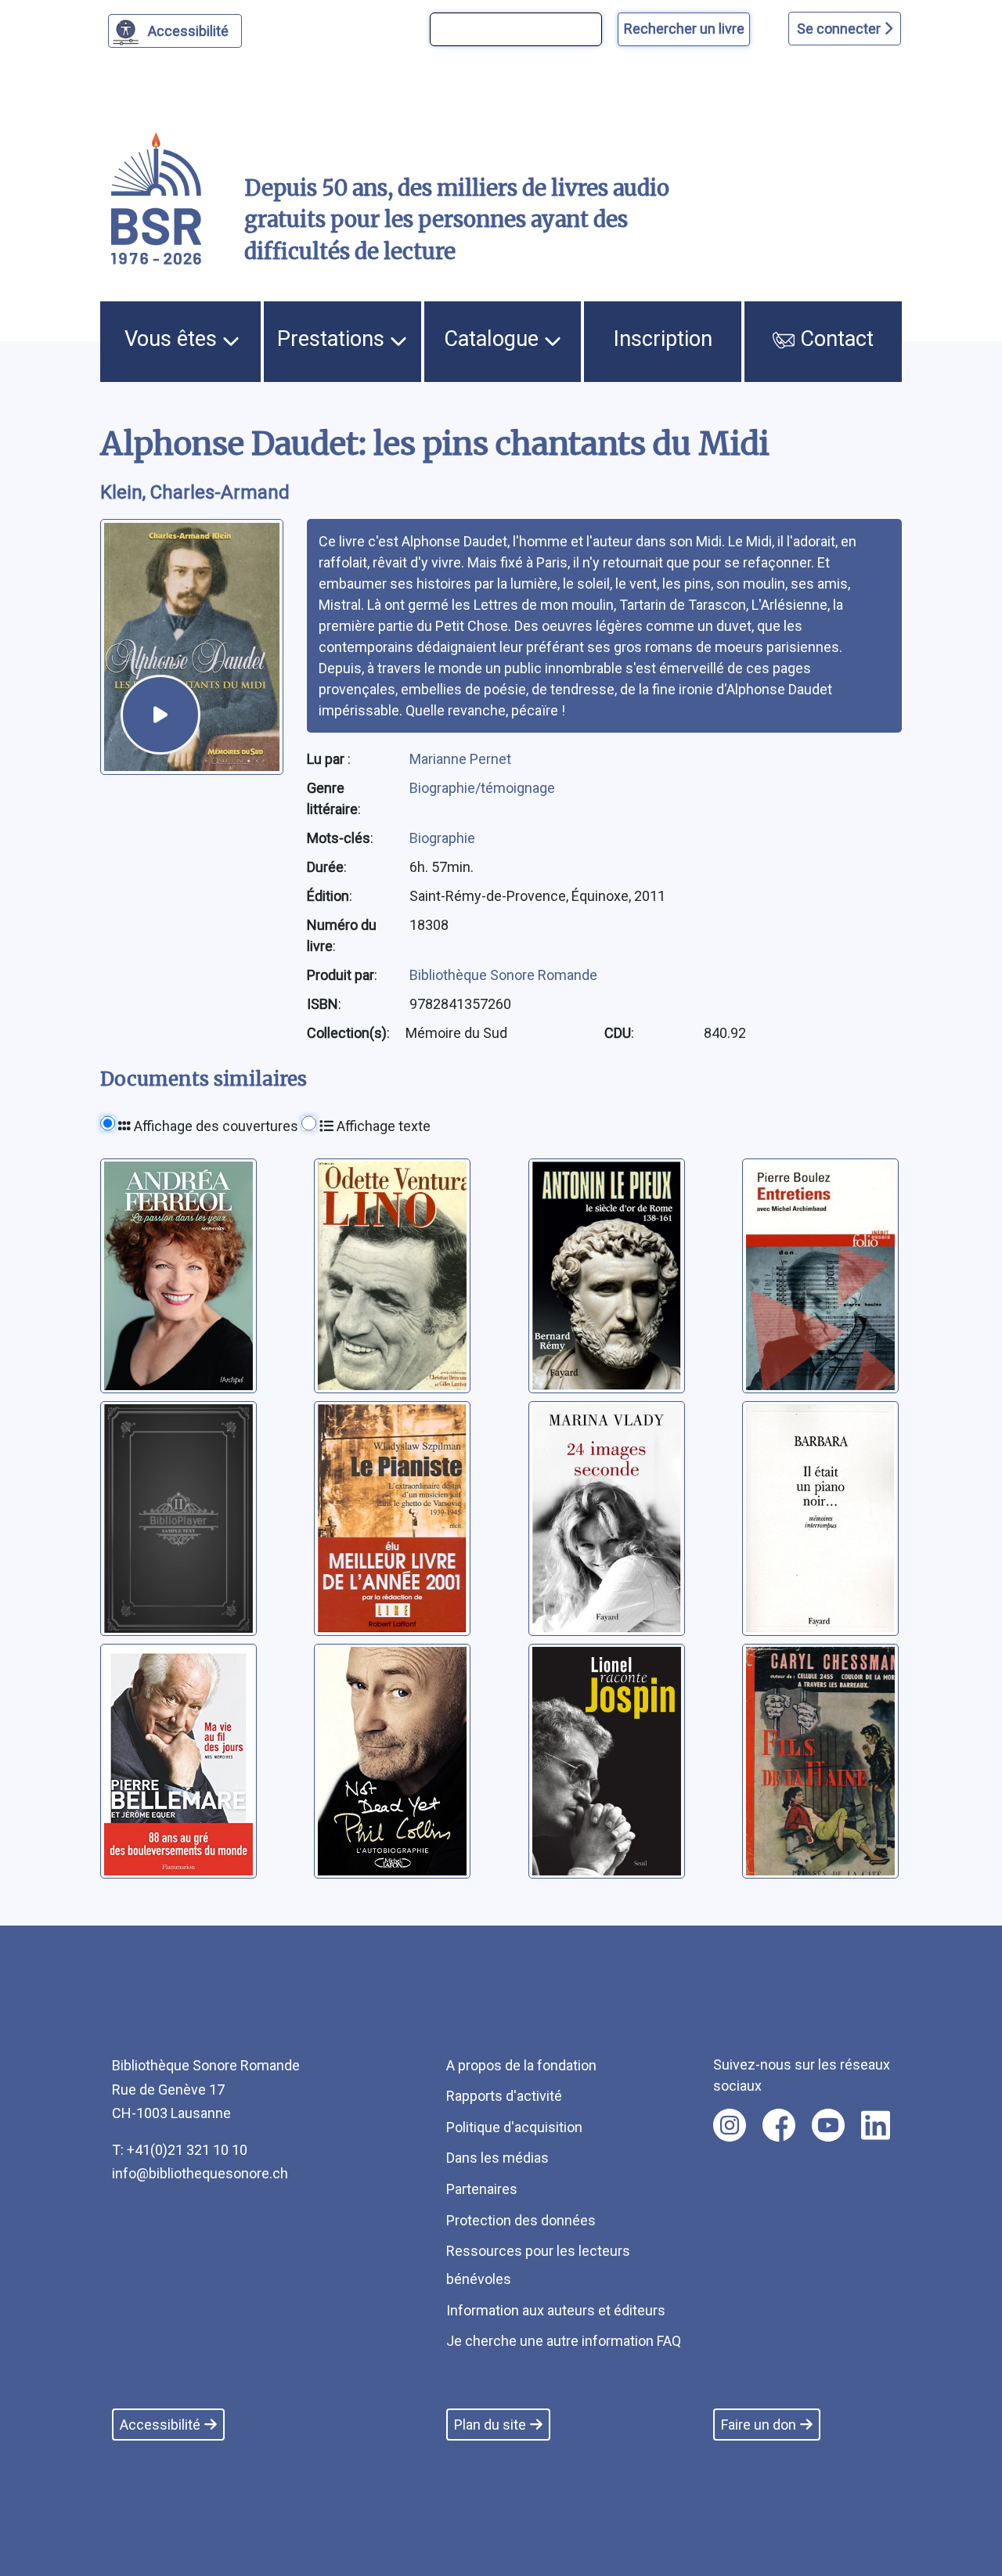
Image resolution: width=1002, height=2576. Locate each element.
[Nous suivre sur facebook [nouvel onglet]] (779, 2125)
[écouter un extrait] (160, 715)
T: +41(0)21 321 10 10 (180, 2150)
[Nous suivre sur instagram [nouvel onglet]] (730, 2125)
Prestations (333, 339)
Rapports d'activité (504, 2096)
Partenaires (482, 2189)
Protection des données (521, 2220)
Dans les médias (497, 2158)
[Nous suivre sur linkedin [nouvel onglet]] (876, 2125)
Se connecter (840, 29)
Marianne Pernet (460, 759)
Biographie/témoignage (482, 788)
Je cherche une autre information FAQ (564, 2341)
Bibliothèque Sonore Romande (503, 975)
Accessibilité (188, 31)
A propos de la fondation (521, 2065)
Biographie (442, 838)
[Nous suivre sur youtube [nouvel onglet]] (828, 2125)
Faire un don (759, 2425)
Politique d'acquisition (514, 2127)
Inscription (663, 339)
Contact (834, 339)
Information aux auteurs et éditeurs (556, 2310)
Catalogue (494, 339)
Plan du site (490, 2425)
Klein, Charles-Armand (195, 492)
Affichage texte (382, 1126)
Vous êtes (173, 339)
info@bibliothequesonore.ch (200, 2173)
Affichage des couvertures (214, 1126)
